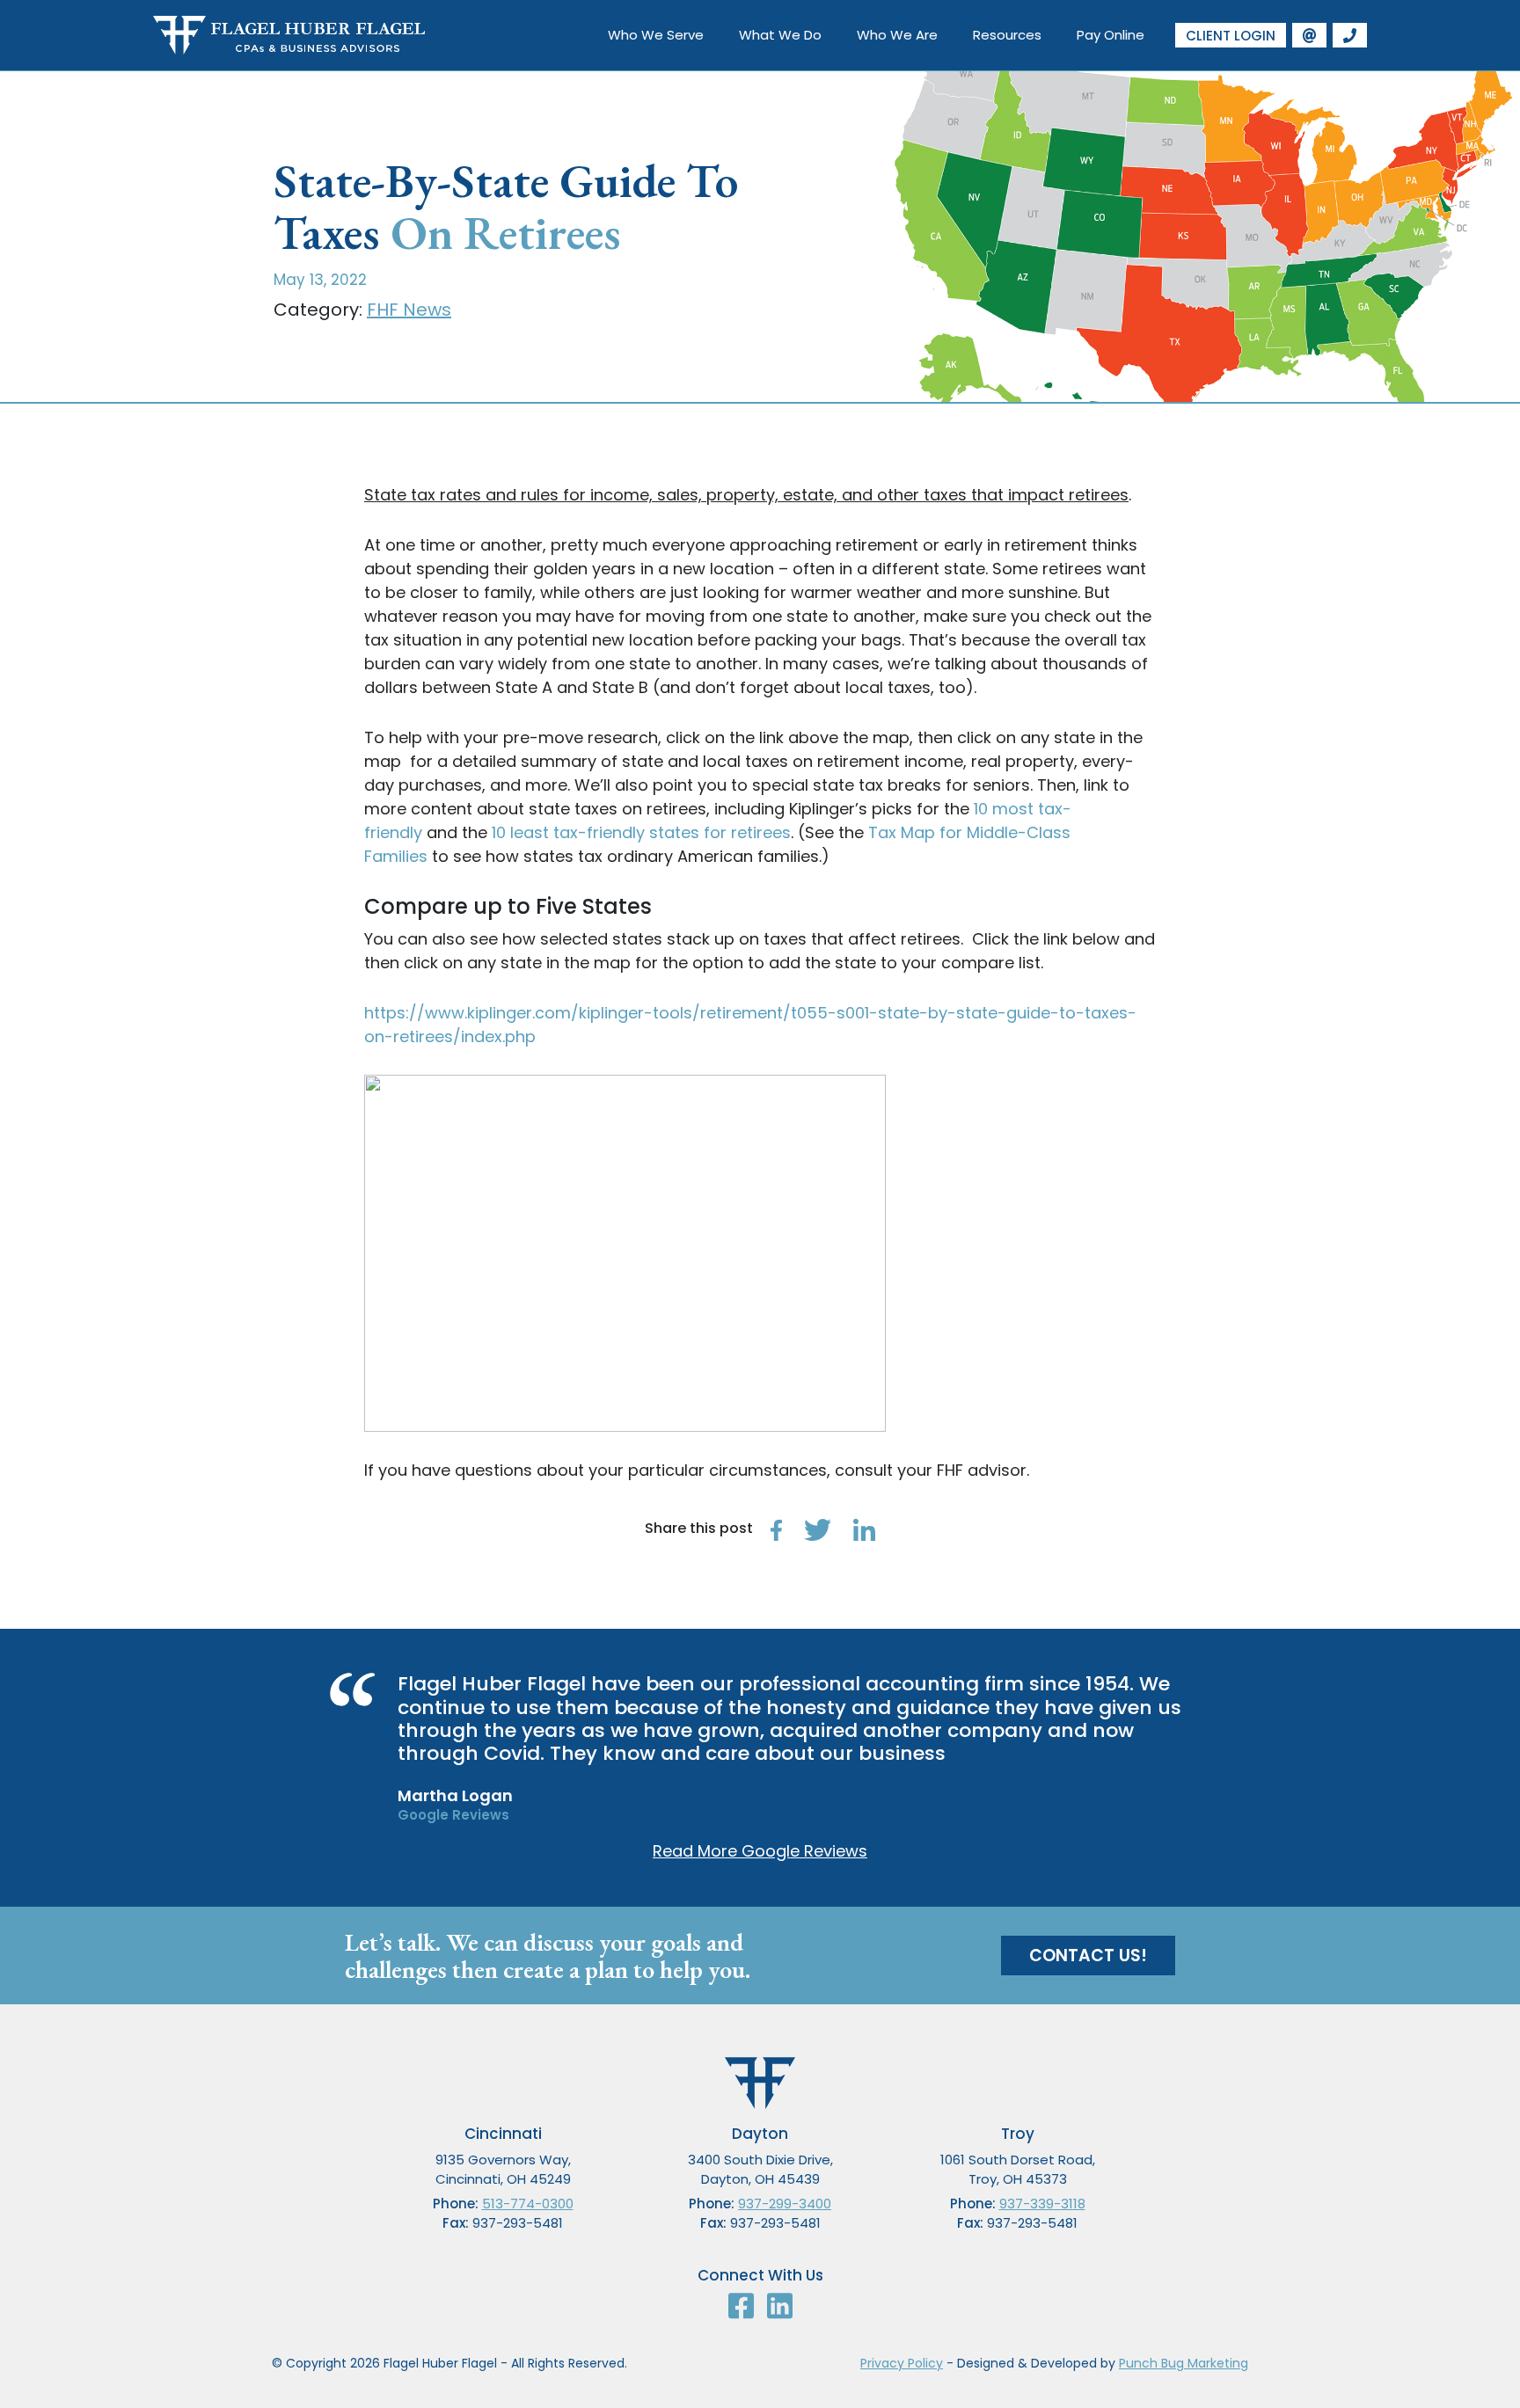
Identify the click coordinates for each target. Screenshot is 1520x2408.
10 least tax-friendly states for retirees (641, 832)
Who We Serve (656, 35)
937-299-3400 (785, 2204)
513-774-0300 (528, 2204)
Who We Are (897, 35)
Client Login (1231, 36)
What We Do (780, 35)
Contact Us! (1088, 1956)
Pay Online (1111, 35)
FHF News (409, 310)
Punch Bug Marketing (1184, 2363)
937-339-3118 (1042, 2204)
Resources (1007, 35)
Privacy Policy (902, 2363)
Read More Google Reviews (760, 1851)
